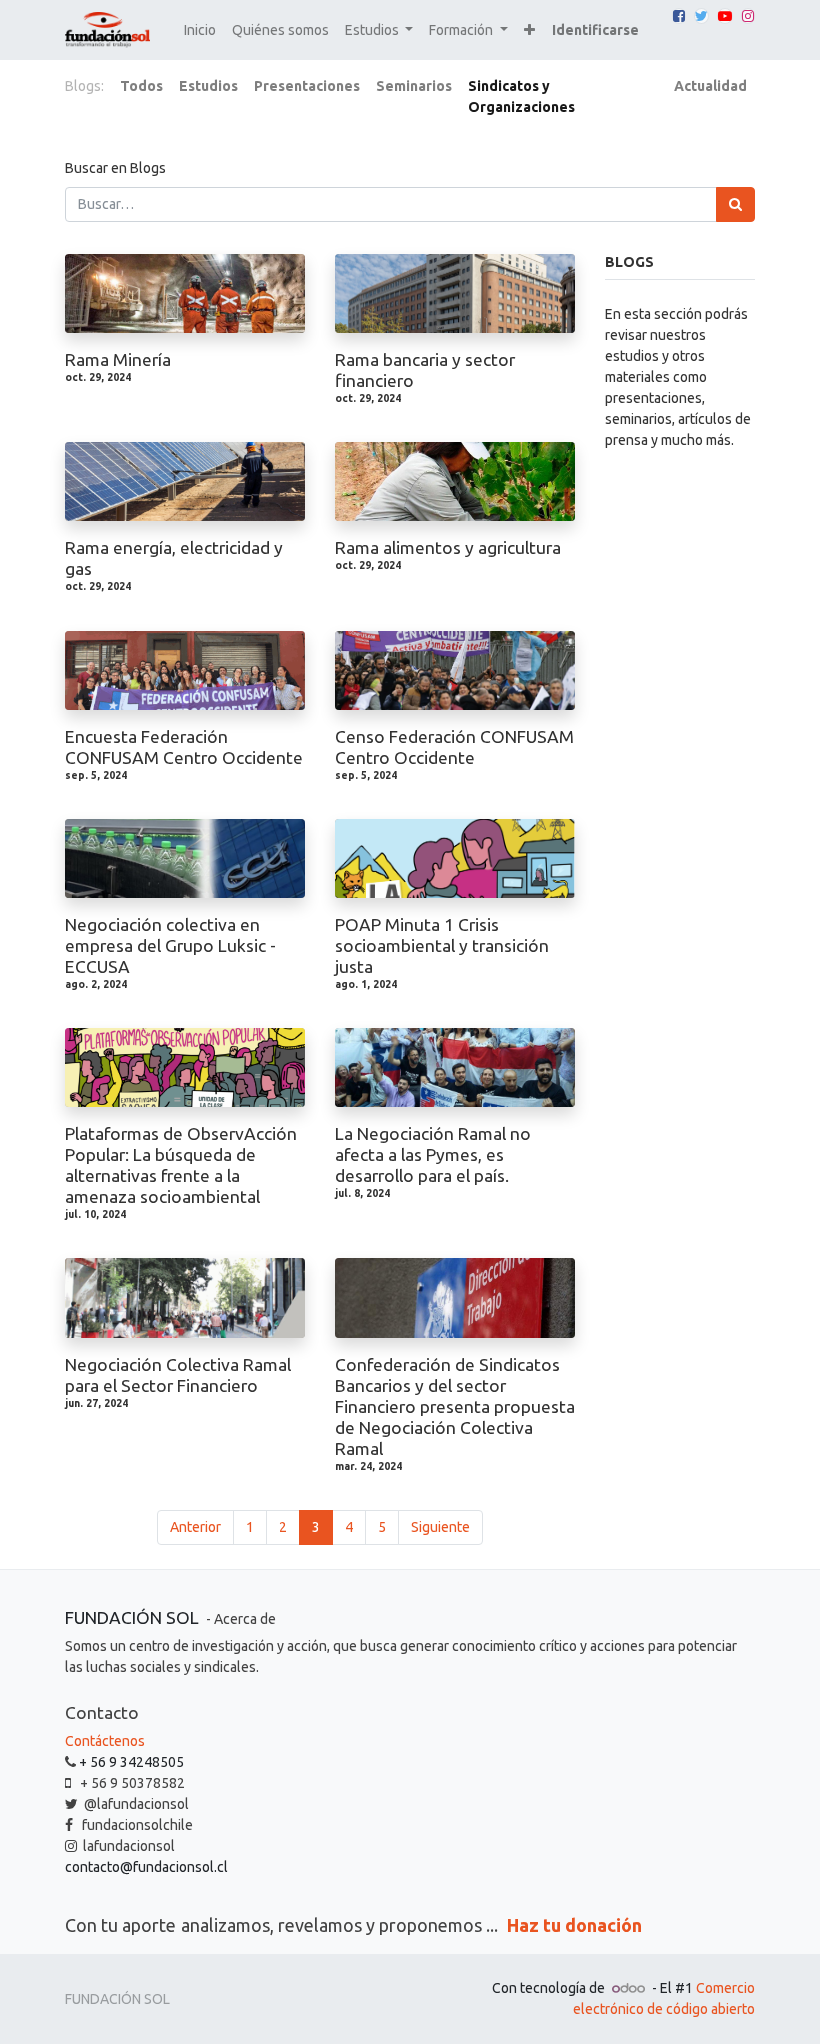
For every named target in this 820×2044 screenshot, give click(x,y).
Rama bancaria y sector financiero (425, 370)
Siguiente (440, 1527)
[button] (529, 30)
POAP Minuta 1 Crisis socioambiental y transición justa (442, 945)
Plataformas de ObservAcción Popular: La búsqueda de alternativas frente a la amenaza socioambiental (181, 1165)
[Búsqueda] (735, 204)
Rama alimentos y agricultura (448, 547)
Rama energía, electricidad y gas (174, 558)
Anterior (195, 1527)
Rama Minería (118, 359)
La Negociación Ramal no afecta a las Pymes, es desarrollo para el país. (433, 1154)
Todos (141, 86)
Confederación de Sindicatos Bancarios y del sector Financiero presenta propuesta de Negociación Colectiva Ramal (455, 1406)
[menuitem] (200, 30)
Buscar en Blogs (115, 168)
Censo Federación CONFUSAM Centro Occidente (454, 747)
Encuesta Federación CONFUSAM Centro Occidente (184, 747)
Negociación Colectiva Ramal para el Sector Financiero (178, 1375)
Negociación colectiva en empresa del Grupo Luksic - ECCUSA (170, 945)
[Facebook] (679, 16)
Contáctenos (105, 1741)
